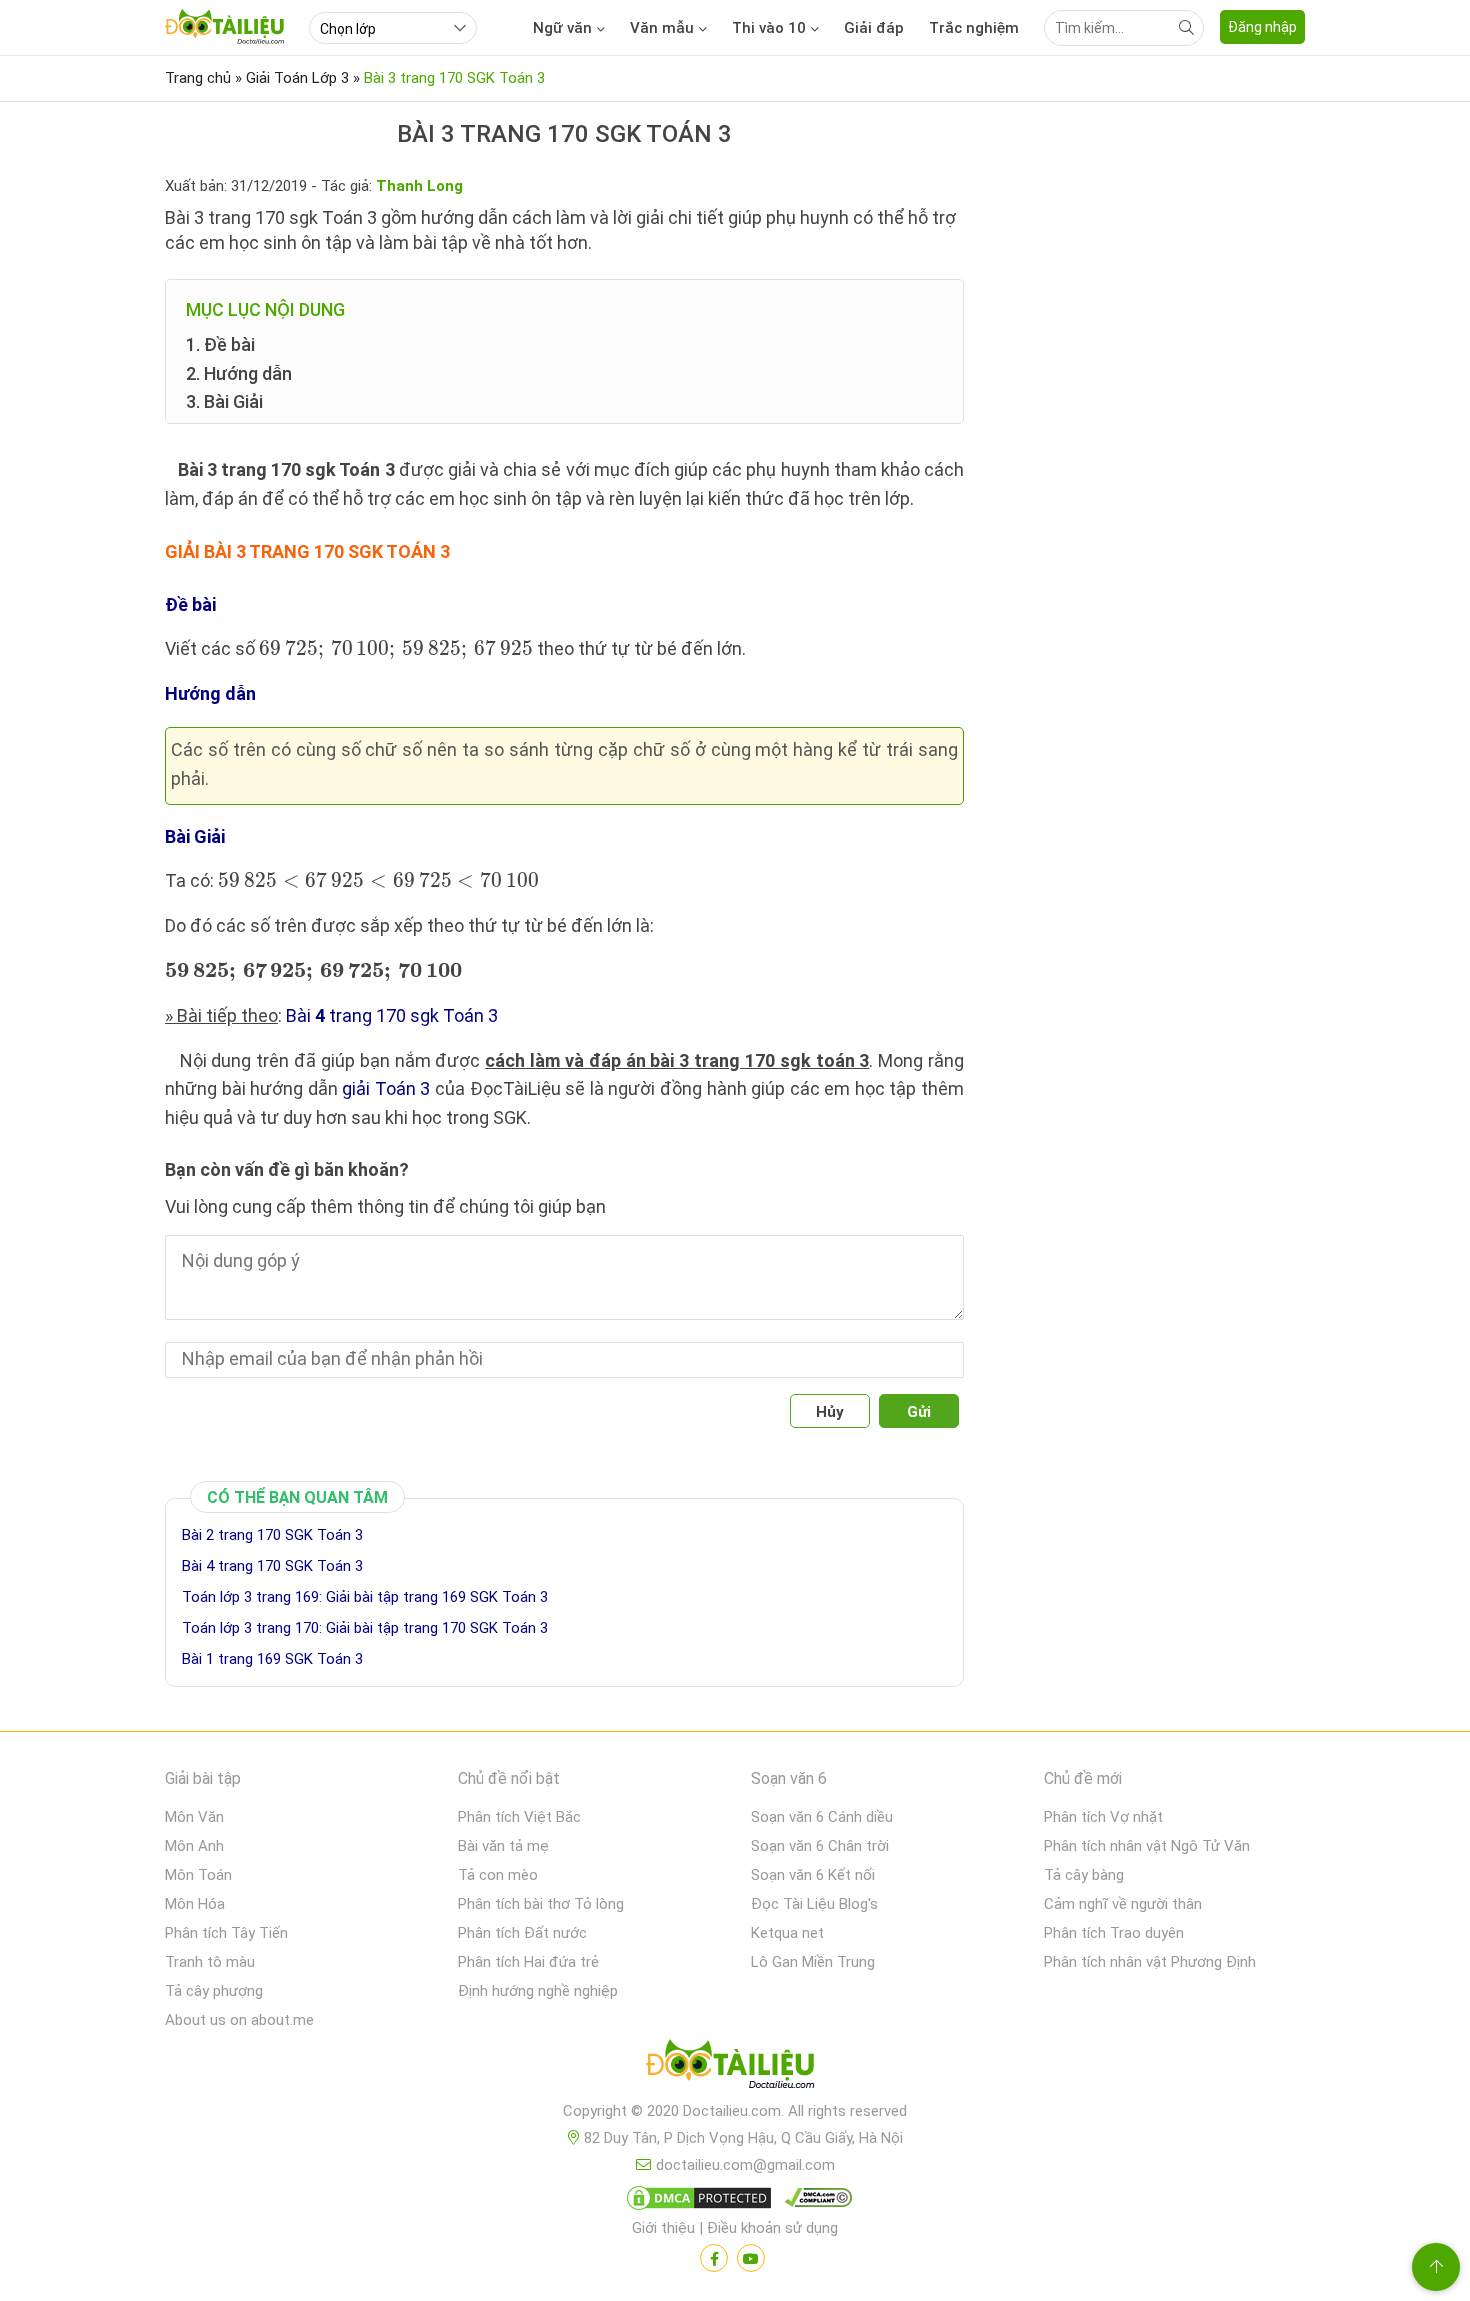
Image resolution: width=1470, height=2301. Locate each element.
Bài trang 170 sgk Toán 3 (392, 1015)
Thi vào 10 (769, 28)
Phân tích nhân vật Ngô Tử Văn (1147, 1846)
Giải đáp (874, 28)
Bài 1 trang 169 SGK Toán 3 (272, 1659)
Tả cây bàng (1084, 1875)
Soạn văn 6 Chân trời (820, 1846)
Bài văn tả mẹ (503, 1846)
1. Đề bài (220, 344)
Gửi (919, 1412)
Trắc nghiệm (974, 28)
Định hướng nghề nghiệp (538, 1991)
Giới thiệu (663, 2228)
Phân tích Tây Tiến (226, 1933)
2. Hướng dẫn (239, 373)
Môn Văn (194, 1817)
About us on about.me (239, 2020)
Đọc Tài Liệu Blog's (814, 1904)
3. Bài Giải (224, 401)
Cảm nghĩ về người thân (1123, 1904)
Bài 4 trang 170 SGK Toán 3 (272, 1566)
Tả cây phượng (214, 1991)
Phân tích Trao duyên (1114, 1933)
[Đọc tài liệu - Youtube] (751, 2258)
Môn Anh (194, 1846)
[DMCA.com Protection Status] (696, 2202)
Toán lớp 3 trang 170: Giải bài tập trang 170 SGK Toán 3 (365, 1628)
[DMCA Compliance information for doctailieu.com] (814, 2202)
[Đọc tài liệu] (714, 2258)
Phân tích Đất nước (522, 1933)
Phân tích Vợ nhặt (1103, 1817)
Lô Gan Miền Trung (813, 1962)
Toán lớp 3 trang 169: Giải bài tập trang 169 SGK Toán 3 (365, 1597)
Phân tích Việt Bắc (519, 1817)
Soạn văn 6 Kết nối (813, 1875)
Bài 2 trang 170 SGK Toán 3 (272, 1535)
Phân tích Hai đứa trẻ (528, 1962)
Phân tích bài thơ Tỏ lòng (541, 1904)
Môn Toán (198, 1875)
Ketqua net (787, 1933)
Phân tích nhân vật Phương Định (1150, 1962)
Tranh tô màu (210, 1962)
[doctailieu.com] (735, 2068)
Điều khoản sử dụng (772, 2228)
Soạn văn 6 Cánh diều (822, 1817)
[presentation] (396, 650)
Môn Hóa (195, 1904)
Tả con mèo (498, 1875)
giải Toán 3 (386, 1088)
